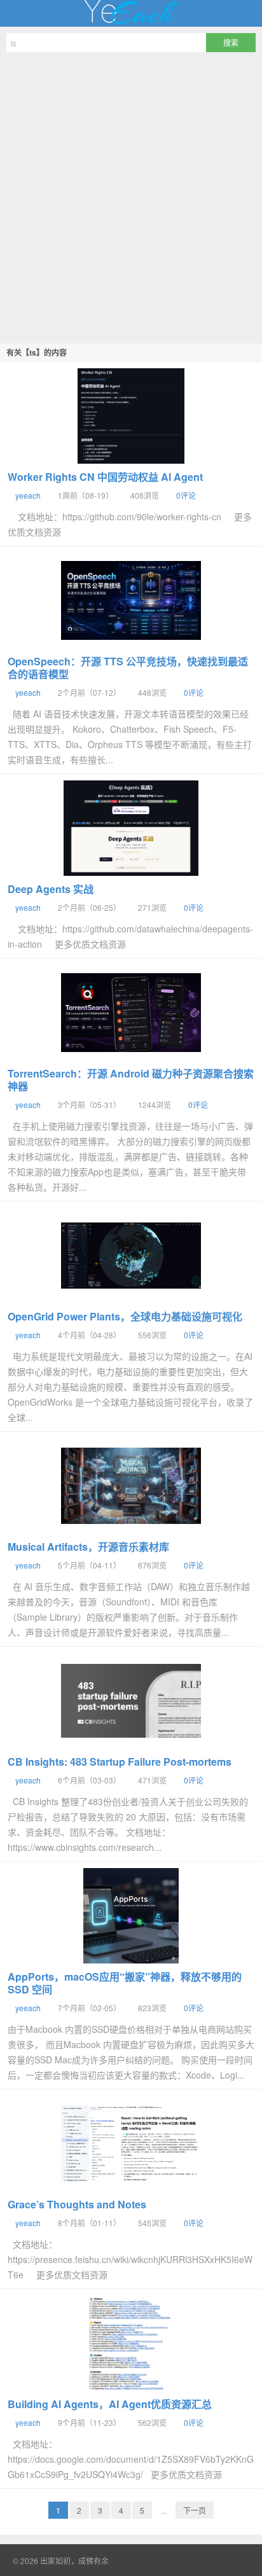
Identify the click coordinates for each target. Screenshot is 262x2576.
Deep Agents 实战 (51, 889)
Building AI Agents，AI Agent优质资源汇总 (110, 2404)
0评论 (186, 495)
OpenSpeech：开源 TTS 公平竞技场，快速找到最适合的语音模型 (128, 668)
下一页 (195, 2510)
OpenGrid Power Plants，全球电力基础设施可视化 (125, 1316)
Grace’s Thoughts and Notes (77, 2204)
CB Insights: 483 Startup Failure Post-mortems (120, 1762)
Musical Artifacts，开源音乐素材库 (88, 1547)
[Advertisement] (131, 196)
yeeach (28, 495)
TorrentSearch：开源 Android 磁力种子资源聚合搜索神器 (131, 1080)
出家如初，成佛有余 (131, 13)
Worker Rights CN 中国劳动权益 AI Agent (105, 477)
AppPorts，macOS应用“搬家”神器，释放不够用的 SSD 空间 (125, 1983)
